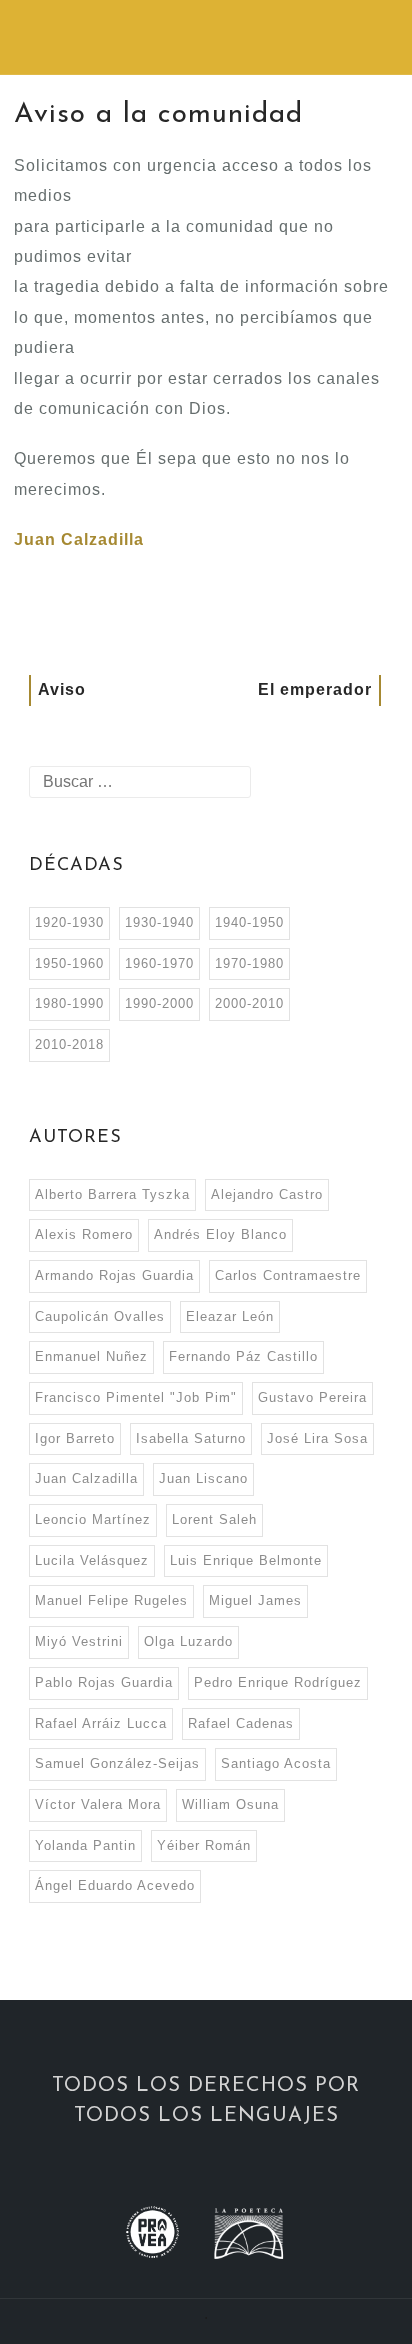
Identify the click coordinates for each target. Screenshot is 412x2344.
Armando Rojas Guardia (114, 1275)
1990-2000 (159, 1003)
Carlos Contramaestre (288, 1275)
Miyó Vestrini (79, 1641)
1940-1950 (249, 922)
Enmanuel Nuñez (91, 1356)
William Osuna (230, 1804)
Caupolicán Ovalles (100, 1316)
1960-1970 (159, 963)
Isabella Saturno (191, 1438)
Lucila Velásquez (92, 1560)
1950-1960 (69, 963)
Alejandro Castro (267, 1194)
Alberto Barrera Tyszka (112, 1194)
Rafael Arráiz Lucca (101, 1723)
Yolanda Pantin (85, 1845)
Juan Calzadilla (79, 539)
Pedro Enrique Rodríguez (278, 1682)
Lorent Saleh (214, 1519)
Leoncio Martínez (93, 1519)
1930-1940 (159, 922)
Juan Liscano (203, 1478)
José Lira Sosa (317, 1438)
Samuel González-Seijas (117, 1763)
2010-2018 (69, 1044)
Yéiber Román (204, 1845)
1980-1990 (69, 1003)
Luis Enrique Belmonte (246, 1560)
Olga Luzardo (188, 1641)
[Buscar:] (140, 781)
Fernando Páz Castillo (243, 1356)
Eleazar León (230, 1316)
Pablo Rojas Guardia (104, 1682)
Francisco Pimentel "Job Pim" (136, 1397)
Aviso (62, 689)
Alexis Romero (84, 1234)
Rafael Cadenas (241, 1723)
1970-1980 (249, 963)
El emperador (315, 689)
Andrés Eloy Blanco (220, 1234)
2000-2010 (249, 1003)
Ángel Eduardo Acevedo (115, 1885)
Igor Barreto (75, 1438)
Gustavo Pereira (312, 1397)
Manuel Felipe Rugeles (111, 1600)
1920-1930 (69, 922)
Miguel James (255, 1600)
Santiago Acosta (276, 1763)
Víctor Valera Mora (98, 1804)
